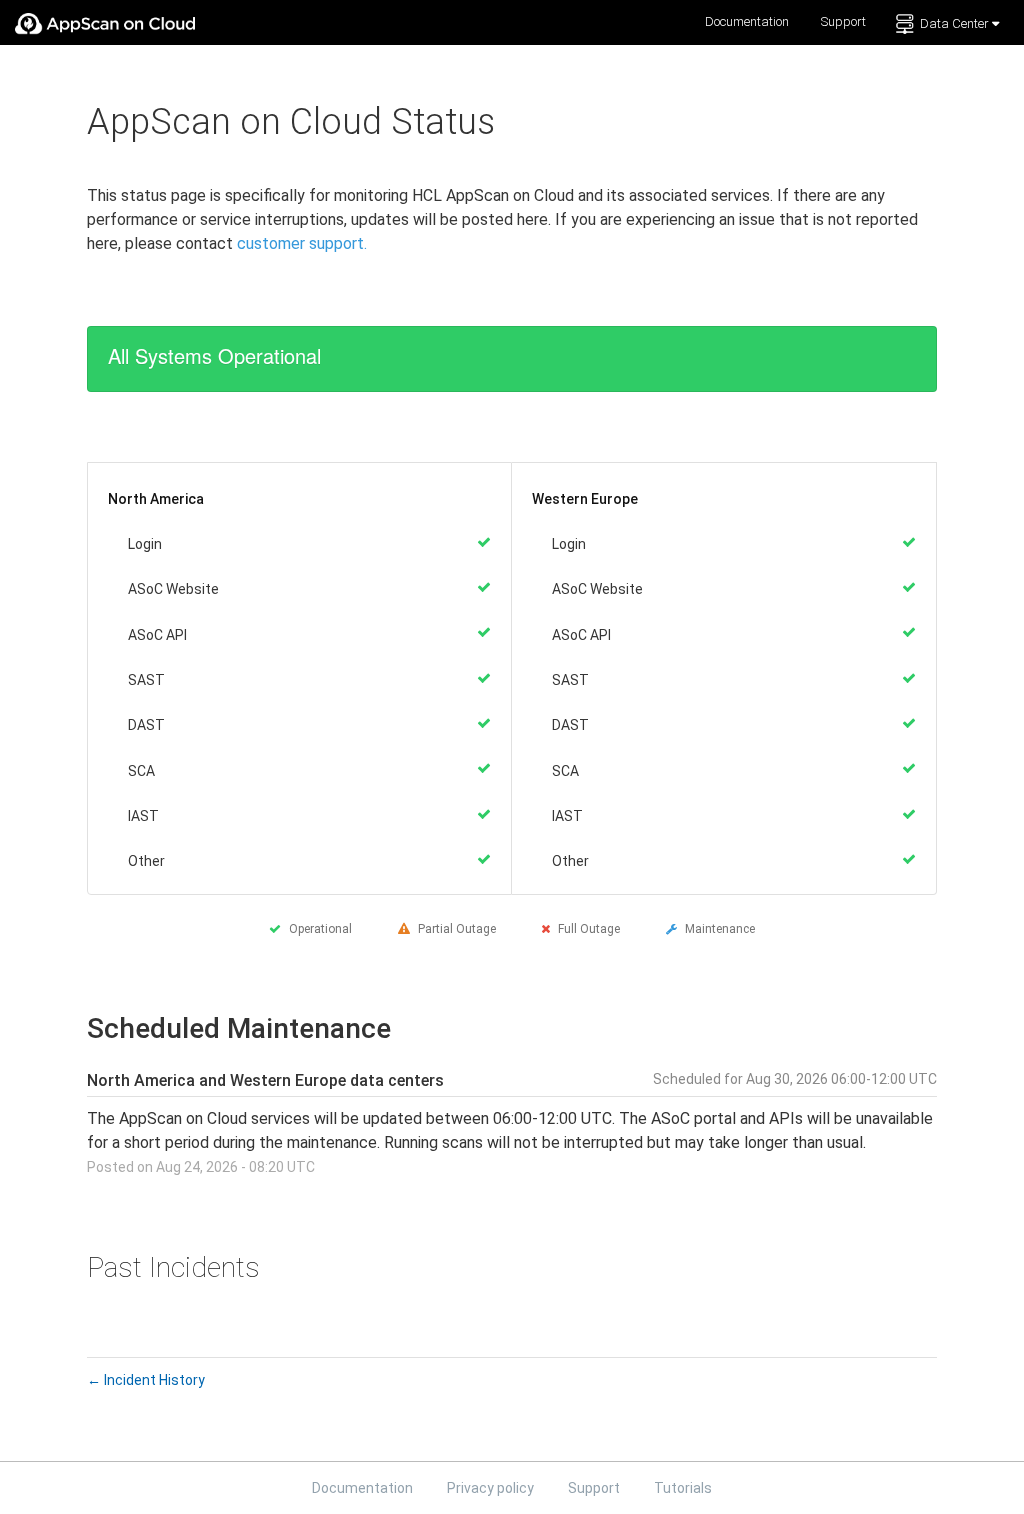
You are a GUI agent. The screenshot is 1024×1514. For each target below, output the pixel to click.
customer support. (302, 243)
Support (843, 21)
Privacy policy (492, 1488)
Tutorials (683, 1488)
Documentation (747, 21)
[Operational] (484, 542)
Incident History (146, 1380)
